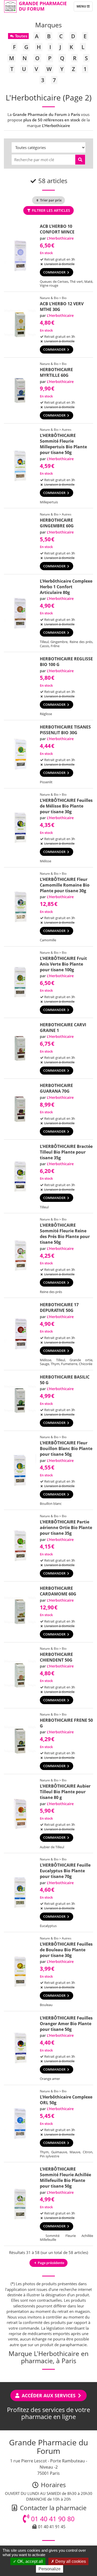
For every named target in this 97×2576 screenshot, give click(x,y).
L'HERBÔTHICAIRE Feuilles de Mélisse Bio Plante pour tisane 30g (66, 806)
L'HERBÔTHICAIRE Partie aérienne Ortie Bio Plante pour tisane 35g (66, 1528)
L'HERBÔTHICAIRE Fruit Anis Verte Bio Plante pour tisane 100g (63, 964)
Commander (55, 272)
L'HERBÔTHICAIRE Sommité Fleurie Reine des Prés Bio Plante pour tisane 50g (65, 1234)
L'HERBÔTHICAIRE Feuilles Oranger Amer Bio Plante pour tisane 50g (66, 2024)
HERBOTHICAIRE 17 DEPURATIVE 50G (59, 1307)
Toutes (21, 36)
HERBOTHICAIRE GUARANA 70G (56, 1088)
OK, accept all (30, 2561)
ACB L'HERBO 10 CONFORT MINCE (57, 229)
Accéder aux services (49, 2395)
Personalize (50, 2569)
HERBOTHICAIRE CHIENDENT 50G (56, 1657)
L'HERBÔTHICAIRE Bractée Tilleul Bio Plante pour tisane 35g (66, 1152)
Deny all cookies (70, 2561)
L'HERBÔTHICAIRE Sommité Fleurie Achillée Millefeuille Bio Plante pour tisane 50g (65, 2178)
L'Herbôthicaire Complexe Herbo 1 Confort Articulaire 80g (66, 587)
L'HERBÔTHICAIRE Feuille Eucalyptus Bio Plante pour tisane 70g (65, 1871)
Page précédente (51, 2263)
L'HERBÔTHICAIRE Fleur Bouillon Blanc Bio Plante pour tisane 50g (66, 1448)
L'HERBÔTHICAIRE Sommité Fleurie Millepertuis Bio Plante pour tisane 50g (63, 444)
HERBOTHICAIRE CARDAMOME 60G (58, 1591)
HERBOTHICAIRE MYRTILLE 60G (56, 372)
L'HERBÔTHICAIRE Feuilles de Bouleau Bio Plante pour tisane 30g (66, 1950)
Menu (84, 7)
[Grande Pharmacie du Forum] (10, 6)
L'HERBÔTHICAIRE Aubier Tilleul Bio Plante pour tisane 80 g (65, 1792)
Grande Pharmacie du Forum (43, 6)
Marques (48, 25)
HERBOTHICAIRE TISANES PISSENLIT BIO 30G (65, 730)
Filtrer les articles (50, 210)
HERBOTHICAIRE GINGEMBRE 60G (57, 523)
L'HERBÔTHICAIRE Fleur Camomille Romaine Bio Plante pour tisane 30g (65, 885)
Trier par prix (50, 200)
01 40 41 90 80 (52, 2519)
